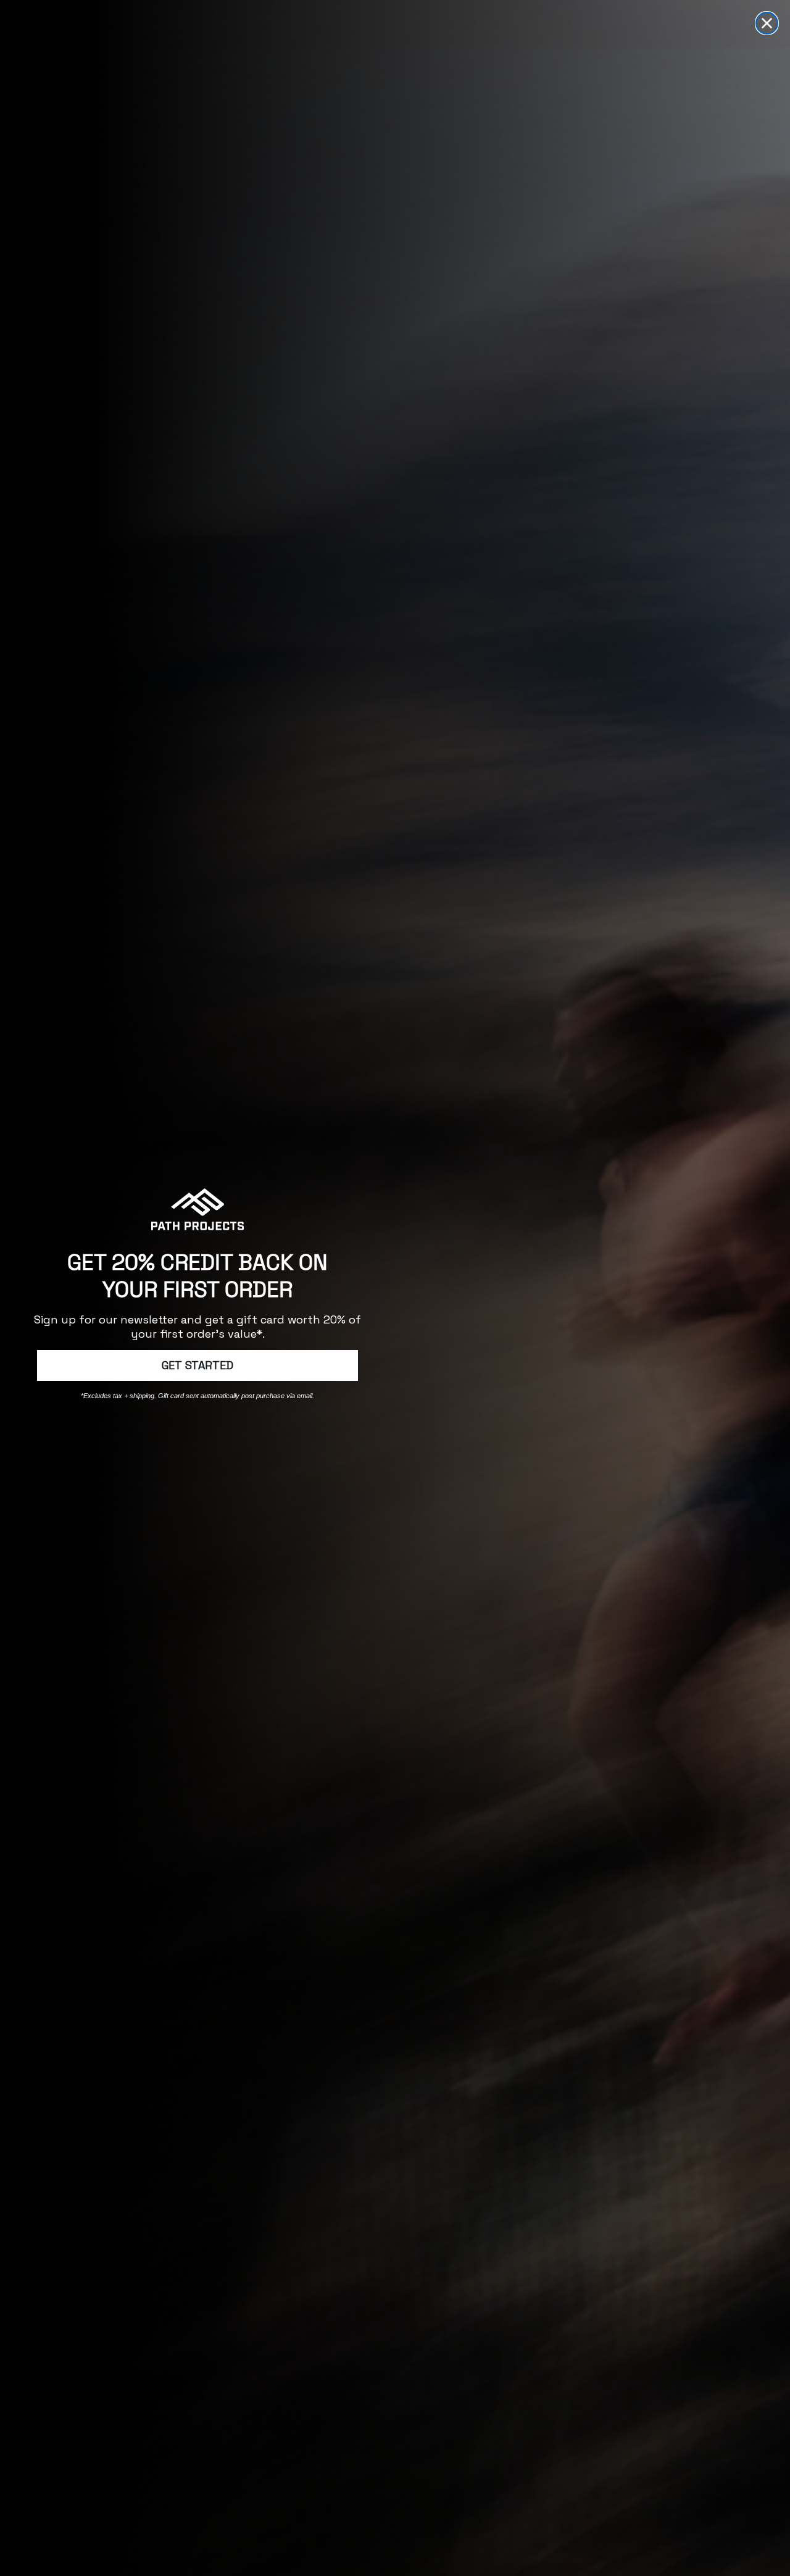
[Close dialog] (767, 23)
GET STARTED (197, 1365)
